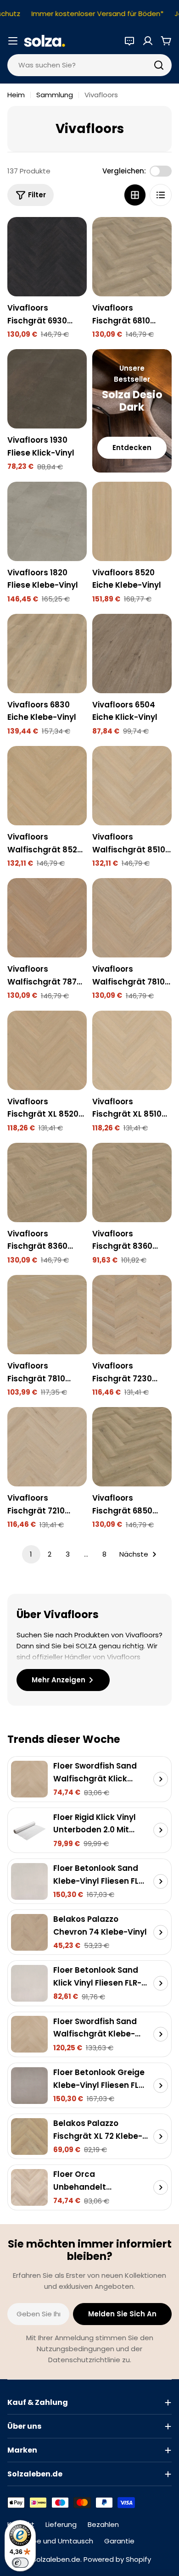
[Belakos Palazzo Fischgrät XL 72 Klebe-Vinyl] (29, 2136)
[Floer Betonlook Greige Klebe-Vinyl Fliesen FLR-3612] (29, 2086)
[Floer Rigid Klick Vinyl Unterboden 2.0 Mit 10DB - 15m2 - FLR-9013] (29, 1830)
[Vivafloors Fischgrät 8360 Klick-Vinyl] (132, 1182)
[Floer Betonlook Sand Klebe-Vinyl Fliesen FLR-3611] (29, 1881)
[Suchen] (159, 65)
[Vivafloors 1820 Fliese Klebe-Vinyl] (47, 521)
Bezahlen (103, 2524)
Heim (16, 95)
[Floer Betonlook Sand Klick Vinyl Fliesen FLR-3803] (29, 1983)
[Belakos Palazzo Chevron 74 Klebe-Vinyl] (29, 1932)
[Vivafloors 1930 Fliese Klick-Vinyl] (47, 389)
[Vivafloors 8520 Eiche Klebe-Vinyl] (132, 521)
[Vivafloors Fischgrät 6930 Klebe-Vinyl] (47, 257)
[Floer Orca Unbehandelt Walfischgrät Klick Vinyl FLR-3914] (29, 2187)
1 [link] (31, 1554)
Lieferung (61, 2524)
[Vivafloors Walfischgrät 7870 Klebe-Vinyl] (47, 918)
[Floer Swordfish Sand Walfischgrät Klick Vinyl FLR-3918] (29, 1779)
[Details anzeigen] (161, 1779)
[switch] (20, 2563)
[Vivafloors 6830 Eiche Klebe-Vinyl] (47, 654)
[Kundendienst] (129, 41)
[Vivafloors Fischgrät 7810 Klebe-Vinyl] (47, 1315)
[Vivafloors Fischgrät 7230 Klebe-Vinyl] (132, 1315)
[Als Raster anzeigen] (135, 195)
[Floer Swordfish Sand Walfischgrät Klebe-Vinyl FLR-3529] (29, 2034)
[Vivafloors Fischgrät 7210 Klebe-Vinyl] (47, 1447)
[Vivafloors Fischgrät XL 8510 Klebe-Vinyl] (132, 1050)
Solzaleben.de (56, 2559)
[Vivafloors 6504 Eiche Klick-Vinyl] (132, 654)
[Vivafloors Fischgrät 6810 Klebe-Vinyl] (132, 257)
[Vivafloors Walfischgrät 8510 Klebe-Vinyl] (132, 786)
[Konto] (148, 41)
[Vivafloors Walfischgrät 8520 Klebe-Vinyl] (47, 786)
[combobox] (89, 65)
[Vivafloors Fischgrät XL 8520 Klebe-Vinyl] (47, 1050)
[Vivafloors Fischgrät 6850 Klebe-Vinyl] (132, 1447)
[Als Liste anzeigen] (161, 195)
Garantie (119, 2541)
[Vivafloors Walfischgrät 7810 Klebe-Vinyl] (132, 918)
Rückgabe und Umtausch (50, 2541)
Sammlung (55, 95)
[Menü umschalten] (13, 41)
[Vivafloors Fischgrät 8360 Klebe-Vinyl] (47, 1182)
